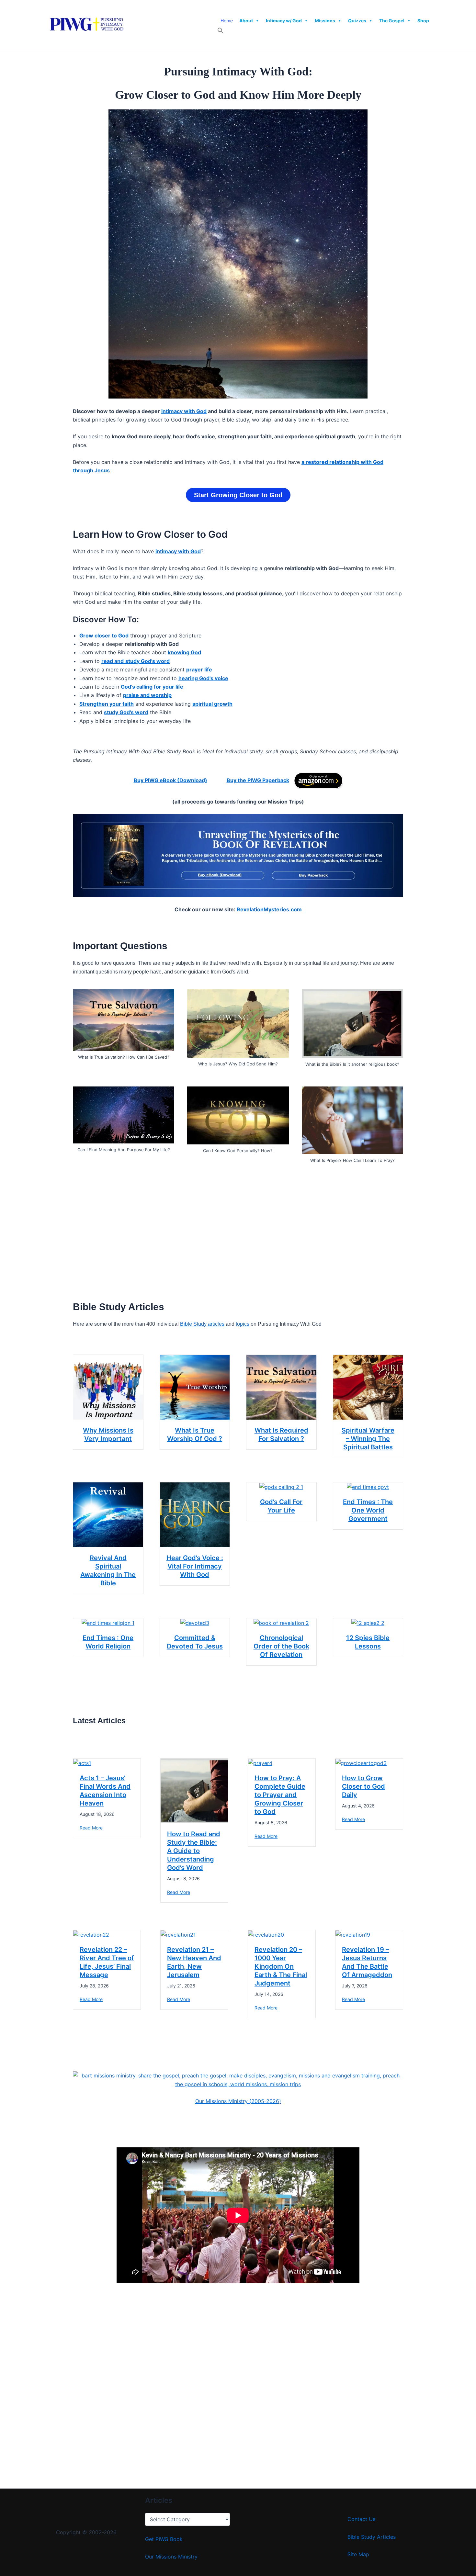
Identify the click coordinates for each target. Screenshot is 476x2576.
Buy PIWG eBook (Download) (170, 780)
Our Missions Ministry (171, 2557)
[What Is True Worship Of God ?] (195, 1387)
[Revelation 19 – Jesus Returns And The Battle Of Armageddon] (353, 1934)
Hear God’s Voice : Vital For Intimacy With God (195, 1566)
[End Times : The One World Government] (368, 1487)
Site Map (358, 2554)
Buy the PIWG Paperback (258, 780)
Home (227, 21)
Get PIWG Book (164, 2539)
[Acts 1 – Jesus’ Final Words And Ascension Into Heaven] (82, 1763)
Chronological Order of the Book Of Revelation (281, 1646)
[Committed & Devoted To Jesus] (195, 1623)
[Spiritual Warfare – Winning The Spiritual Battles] (368, 1387)
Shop (423, 21)
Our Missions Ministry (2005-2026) (238, 2101)
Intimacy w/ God (284, 21)
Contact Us (361, 2519)
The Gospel (392, 21)
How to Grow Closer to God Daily (363, 1786)
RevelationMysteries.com (269, 909)
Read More (91, 1828)
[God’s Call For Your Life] (281, 1487)
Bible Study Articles (372, 2537)
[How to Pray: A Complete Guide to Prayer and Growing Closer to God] (260, 1763)
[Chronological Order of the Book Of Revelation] (281, 1623)
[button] (221, 32)
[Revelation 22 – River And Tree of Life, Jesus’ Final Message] (91, 1934)
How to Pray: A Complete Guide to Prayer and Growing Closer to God (280, 1795)
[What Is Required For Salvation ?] (281, 1387)
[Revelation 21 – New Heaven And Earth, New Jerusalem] (178, 1934)
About (246, 21)
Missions (325, 21)
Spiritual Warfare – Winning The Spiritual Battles (368, 1439)
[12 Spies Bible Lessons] (368, 1623)
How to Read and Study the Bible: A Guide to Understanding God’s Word (194, 1851)
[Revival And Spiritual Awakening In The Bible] (108, 1514)
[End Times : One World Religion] (108, 1623)
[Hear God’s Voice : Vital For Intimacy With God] (195, 1514)
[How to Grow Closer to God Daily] (361, 1763)
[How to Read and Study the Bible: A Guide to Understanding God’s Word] (194, 1790)
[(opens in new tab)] (318, 780)
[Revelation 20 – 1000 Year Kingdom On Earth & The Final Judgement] (266, 1934)
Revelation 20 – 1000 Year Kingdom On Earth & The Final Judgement (281, 1966)
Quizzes (357, 21)
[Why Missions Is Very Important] (108, 1387)
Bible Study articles (202, 1324)
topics (243, 1324)
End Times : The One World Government (368, 1510)
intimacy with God (184, 411)
